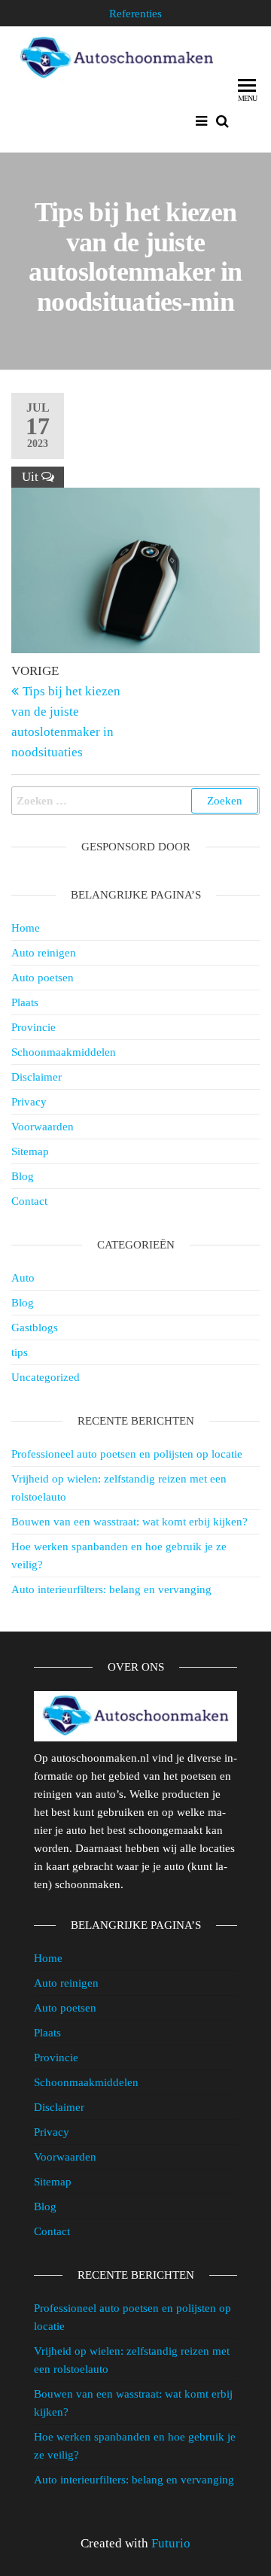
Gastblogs (35, 1328)
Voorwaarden (43, 1127)
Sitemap (30, 1151)
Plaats (25, 1002)
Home (26, 928)
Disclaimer (37, 1077)
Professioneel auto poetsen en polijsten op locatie (127, 1454)
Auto (23, 1278)
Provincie (33, 1027)
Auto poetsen (43, 978)
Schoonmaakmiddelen (64, 1052)
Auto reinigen (44, 953)
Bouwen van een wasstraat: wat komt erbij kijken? (129, 1522)
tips (20, 1352)
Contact (29, 1201)
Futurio (171, 2543)
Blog (23, 1176)
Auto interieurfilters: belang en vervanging (111, 1589)
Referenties (135, 14)
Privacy (29, 1102)
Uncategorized (46, 1377)
